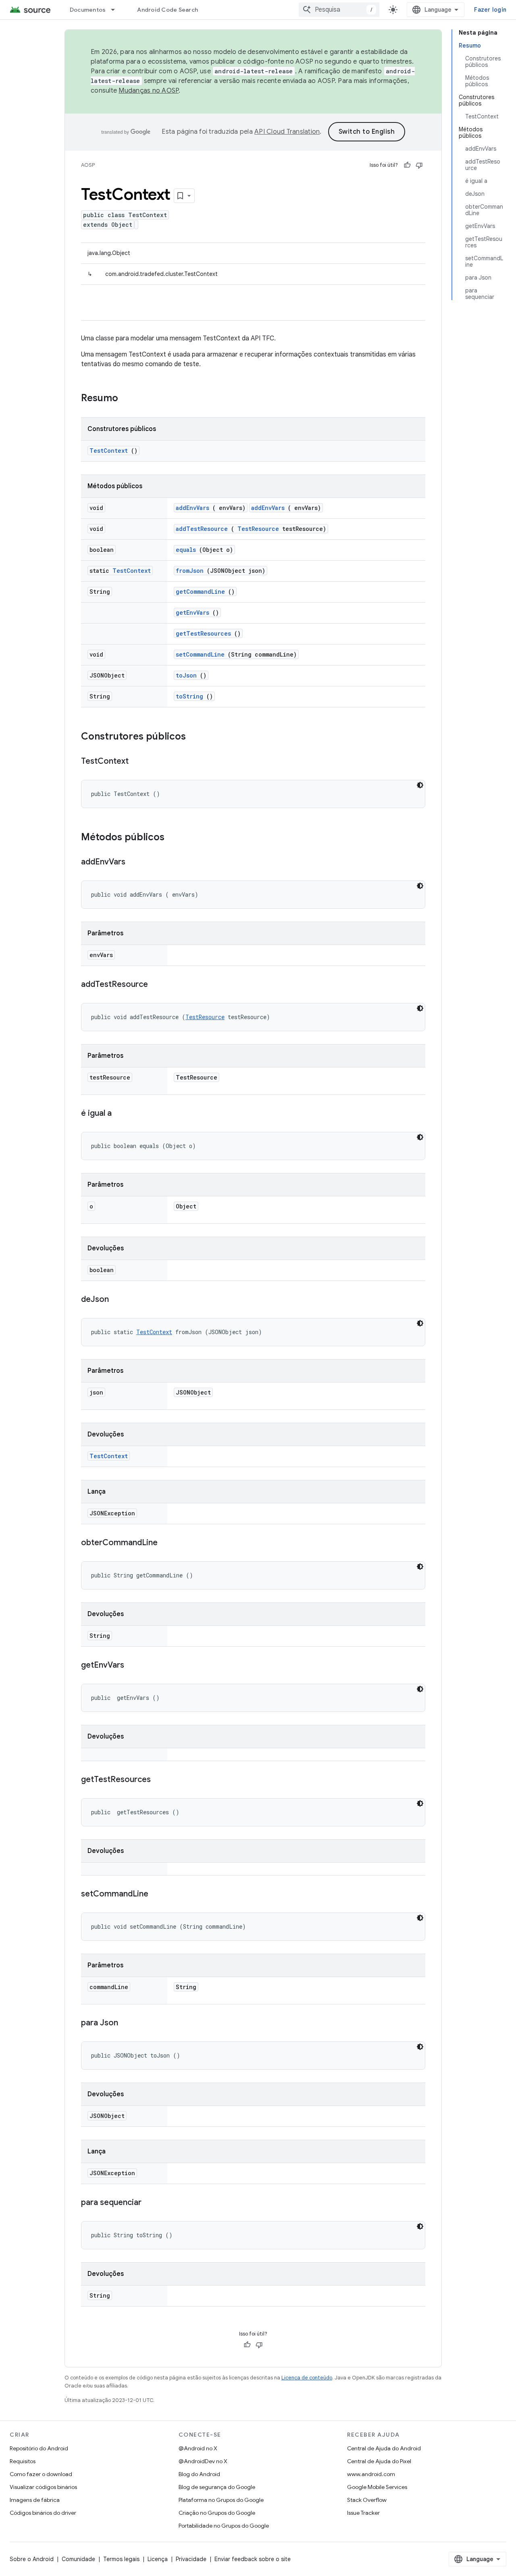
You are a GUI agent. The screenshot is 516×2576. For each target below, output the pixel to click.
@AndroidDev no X (203, 2461)
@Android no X (198, 2448)
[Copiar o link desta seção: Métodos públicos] (175, 838)
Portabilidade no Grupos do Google (224, 2526)
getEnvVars (192, 612)
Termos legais (121, 2559)
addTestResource (202, 529)
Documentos (88, 10)
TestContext (109, 451)
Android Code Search (167, 10)
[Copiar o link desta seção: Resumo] (129, 399)
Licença (158, 2559)
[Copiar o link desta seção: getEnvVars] (132, 1666)
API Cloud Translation (287, 132)
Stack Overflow (367, 2500)
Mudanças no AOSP (149, 91)
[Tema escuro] (420, 785)
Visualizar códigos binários (43, 2487)
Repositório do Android (39, 2448)
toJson (186, 675)
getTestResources (203, 633)
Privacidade (191, 2559)
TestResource (258, 529)
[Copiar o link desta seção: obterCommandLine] (166, 1543)
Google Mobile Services (377, 2487)
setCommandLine (200, 654)
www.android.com (371, 2474)
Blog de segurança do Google (217, 2487)
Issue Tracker (363, 2513)
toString (189, 696)
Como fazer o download (41, 2474)
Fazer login (490, 10)
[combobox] (339, 10)
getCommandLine (200, 592)
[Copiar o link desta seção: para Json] (126, 2023)
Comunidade (78, 2559)
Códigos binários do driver (43, 2513)
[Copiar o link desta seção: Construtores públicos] (194, 737)
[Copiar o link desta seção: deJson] (117, 1300)
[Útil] (407, 165)
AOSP (88, 165)
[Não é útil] (419, 165)
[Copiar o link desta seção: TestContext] (137, 762)
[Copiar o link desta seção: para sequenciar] (150, 2203)
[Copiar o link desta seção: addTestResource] (156, 985)
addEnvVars (192, 508)
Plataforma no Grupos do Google (221, 2500)
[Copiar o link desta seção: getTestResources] (159, 1780)
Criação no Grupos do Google (217, 2513)
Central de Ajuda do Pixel (379, 2461)
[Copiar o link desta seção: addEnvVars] (133, 862)
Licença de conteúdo (307, 2378)
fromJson (190, 571)
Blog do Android (199, 2474)
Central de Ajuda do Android (384, 2448)
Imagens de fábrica (35, 2500)
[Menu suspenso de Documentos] (117, 10)
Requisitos (23, 2461)
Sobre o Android (32, 2559)
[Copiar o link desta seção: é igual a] (120, 1114)
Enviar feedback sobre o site (253, 2559)
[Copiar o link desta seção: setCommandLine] (156, 1894)
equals (186, 550)
